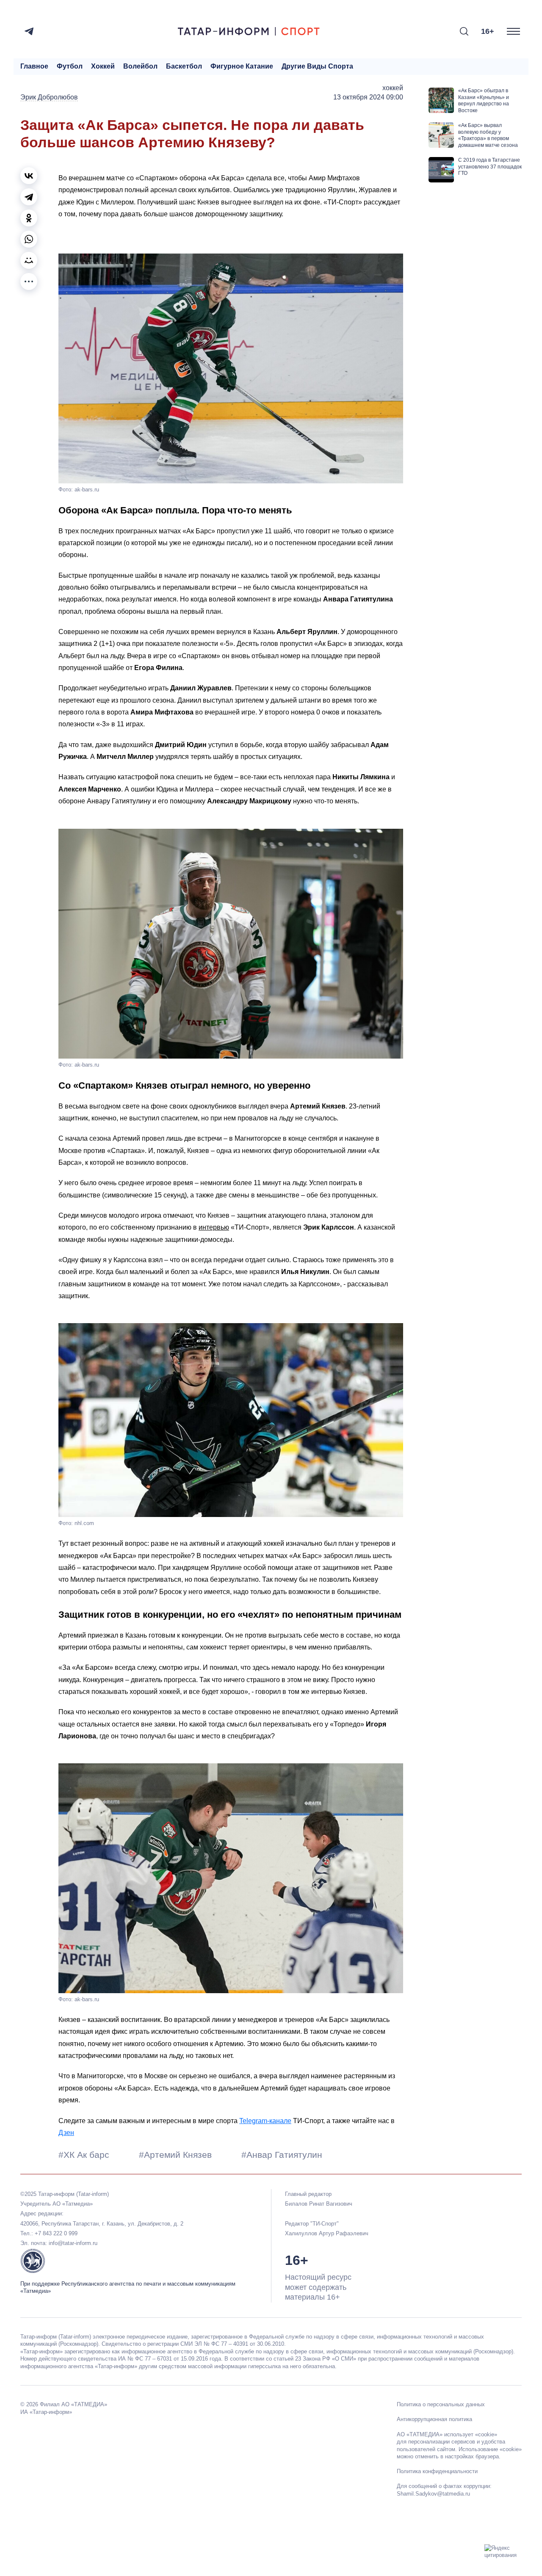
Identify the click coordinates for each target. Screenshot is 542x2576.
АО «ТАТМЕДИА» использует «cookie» (447, 2434)
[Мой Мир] (29, 260)
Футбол (70, 66)
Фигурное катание (242, 66)
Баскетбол (184, 66)
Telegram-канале (265, 2121)
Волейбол (140, 66)
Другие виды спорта (317, 66)
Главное (34, 66)
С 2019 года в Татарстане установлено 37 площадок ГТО (490, 167)
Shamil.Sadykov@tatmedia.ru (433, 2494)
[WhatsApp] (29, 239)
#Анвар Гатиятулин (282, 2155)
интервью (214, 1227)
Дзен (66, 2133)
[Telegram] (29, 31)
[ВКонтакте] (29, 176)
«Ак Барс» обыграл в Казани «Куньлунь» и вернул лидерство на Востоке (484, 101)
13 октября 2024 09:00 (368, 97)
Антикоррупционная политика (434, 2419)
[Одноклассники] (29, 218)
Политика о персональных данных (441, 2404)
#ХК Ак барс (85, 2155)
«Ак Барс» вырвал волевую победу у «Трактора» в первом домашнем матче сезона (488, 135)
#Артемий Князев (177, 2155)
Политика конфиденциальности (437, 2471)
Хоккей (103, 66)
